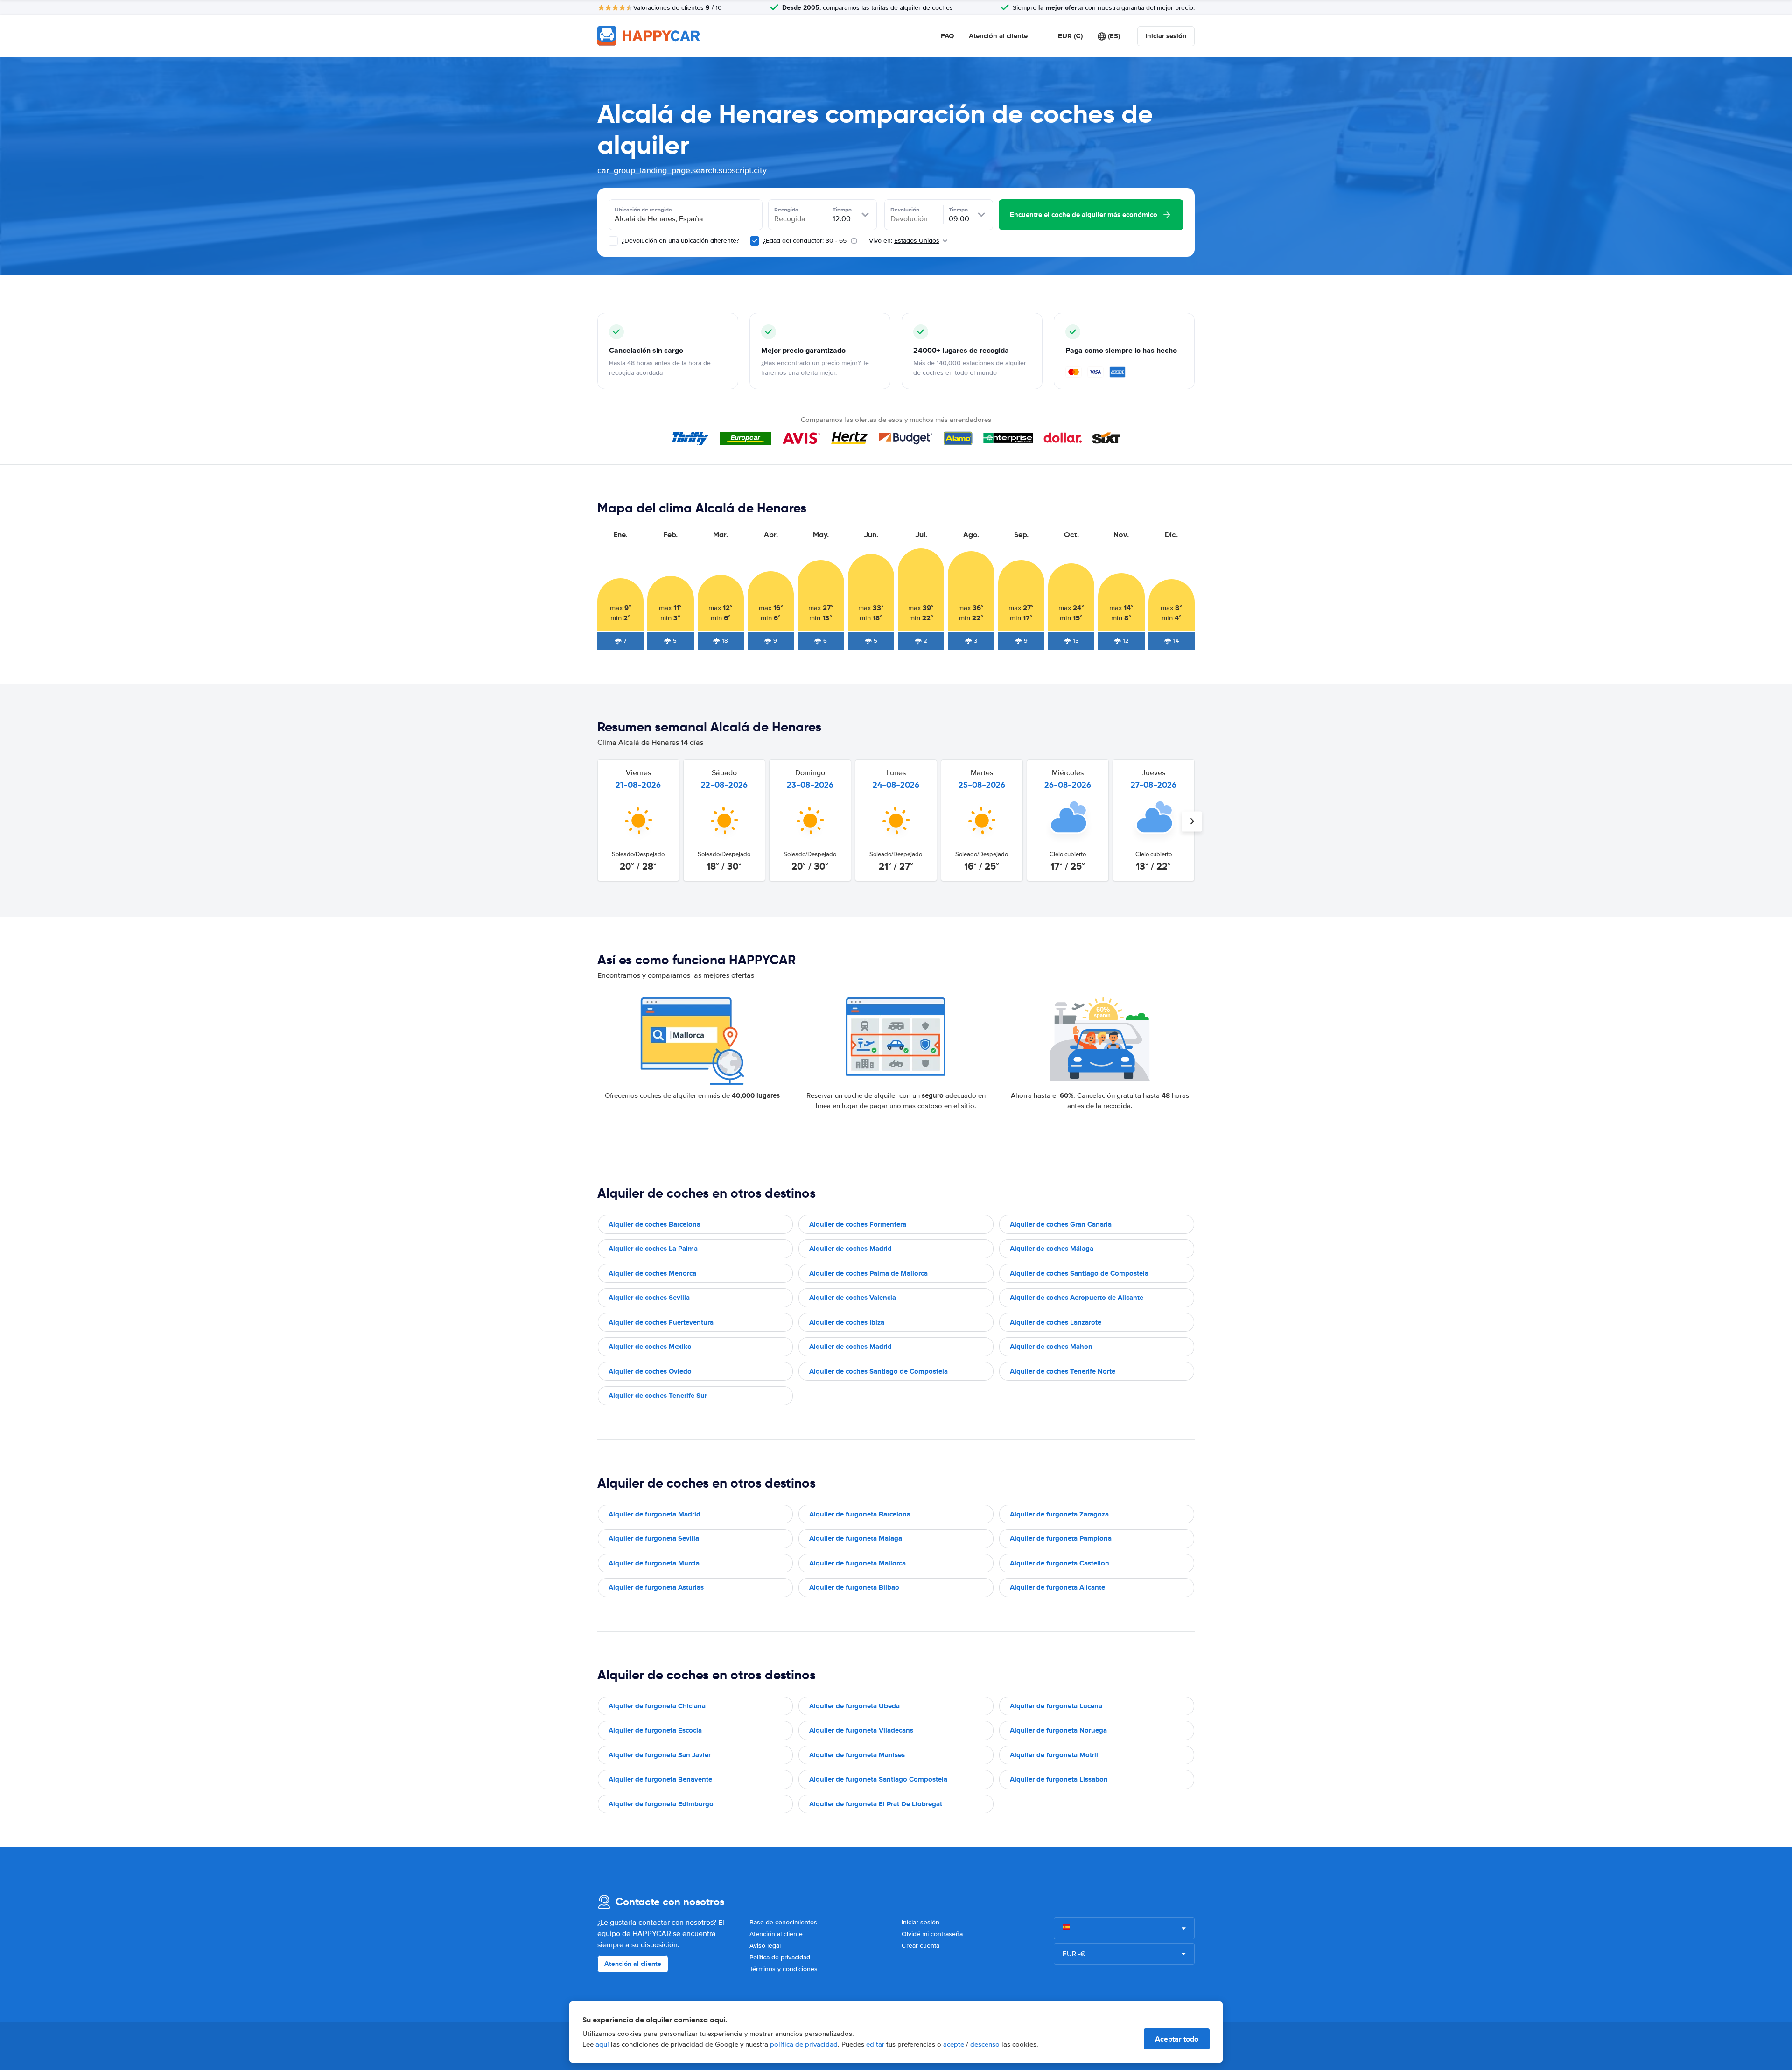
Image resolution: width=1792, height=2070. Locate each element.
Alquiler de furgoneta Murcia (654, 1563)
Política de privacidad (780, 1957)
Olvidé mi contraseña (932, 1934)
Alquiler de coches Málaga (1052, 1249)
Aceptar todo (1177, 2039)
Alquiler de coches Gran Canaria (1061, 1224)
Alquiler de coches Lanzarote (1056, 1322)
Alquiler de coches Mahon (1051, 1347)
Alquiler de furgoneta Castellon (1060, 1563)
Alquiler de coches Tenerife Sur (658, 1396)
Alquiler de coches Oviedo (650, 1371)
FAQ (947, 36)
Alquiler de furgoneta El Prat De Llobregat (876, 1804)
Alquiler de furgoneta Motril (1054, 1755)
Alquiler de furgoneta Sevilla (654, 1538)
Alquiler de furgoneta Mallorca (857, 1563)
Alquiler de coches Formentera (858, 1224)
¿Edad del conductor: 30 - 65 (805, 241)
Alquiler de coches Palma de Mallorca (868, 1273)
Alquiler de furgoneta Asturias (656, 1587)
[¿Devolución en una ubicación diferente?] (613, 241)
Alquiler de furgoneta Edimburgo (661, 1804)
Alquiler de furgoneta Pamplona (1061, 1538)
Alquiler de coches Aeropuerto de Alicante (1077, 1298)
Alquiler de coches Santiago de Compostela (1079, 1273)
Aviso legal (765, 1946)
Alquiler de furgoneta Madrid (654, 1514)
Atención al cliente (998, 36)
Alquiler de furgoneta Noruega (1058, 1730)
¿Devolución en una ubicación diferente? (679, 241)
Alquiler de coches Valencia (853, 1298)
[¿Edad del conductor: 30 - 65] (755, 241)
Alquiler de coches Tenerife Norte (1063, 1371)
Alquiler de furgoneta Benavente (660, 1779)
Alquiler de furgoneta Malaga (856, 1538)
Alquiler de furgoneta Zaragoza (1059, 1514)
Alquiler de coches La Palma (653, 1249)
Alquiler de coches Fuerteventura (661, 1322)
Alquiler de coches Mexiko (650, 1347)
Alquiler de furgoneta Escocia (655, 1730)
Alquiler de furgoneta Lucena (1056, 1706)
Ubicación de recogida (643, 210)
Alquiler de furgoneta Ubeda (854, 1706)
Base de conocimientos (783, 1922)
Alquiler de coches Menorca (652, 1273)
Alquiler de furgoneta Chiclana (657, 1706)
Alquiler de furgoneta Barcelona (860, 1514)
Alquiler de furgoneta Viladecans (861, 1730)
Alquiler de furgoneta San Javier (660, 1755)
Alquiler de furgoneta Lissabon (1059, 1779)
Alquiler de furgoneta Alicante (1057, 1587)
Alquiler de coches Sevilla (649, 1298)
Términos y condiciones (784, 1969)
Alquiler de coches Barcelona (654, 1224)
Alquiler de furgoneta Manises (857, 1755)
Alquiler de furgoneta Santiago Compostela (878, 1779)
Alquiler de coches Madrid (850, 1249)
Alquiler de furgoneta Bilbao (854, 1587)
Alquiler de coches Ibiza (847, 1322)
